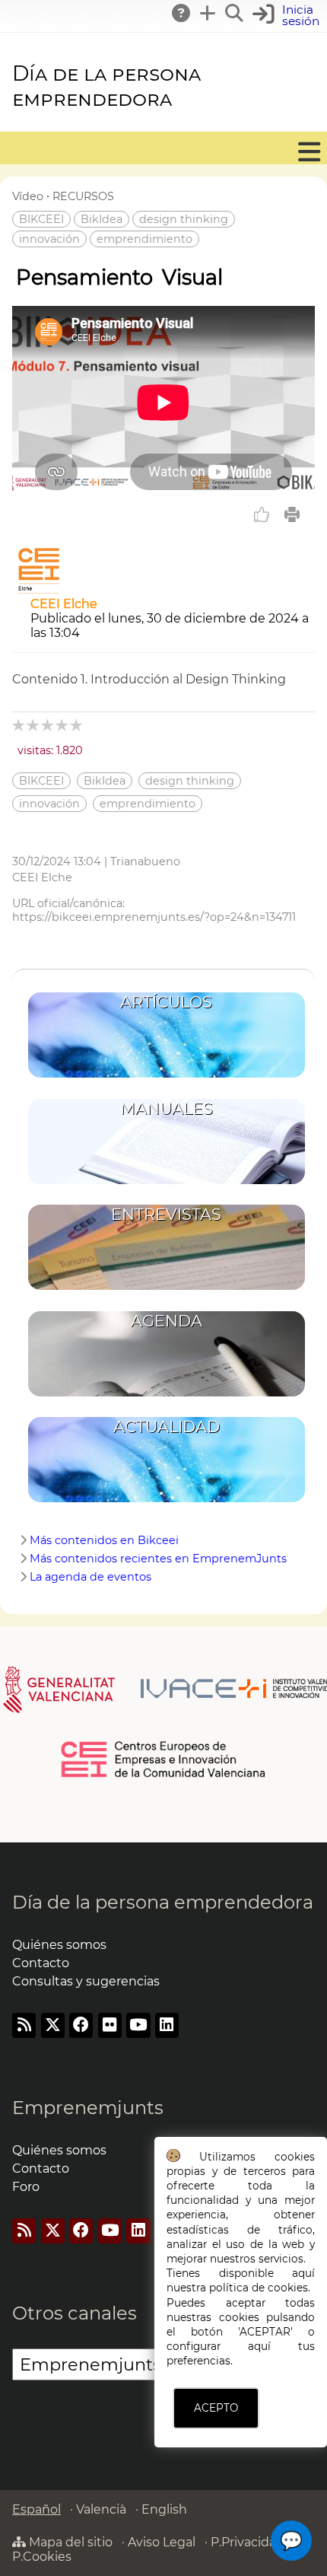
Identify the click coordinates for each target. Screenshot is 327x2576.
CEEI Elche (64, 604)
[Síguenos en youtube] (138, 2025)
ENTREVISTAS (166, 1214)
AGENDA (167, 1321)
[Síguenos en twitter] (53, 2025)
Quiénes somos (59, 1945)
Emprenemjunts (88, 2108)
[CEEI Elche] (39, 589)
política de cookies (259, 2288)
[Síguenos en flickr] (110, 2025)
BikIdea (102, 219)
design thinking (184, 219)
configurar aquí (219, 2346)
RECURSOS (83, 196)
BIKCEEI (41, 219)
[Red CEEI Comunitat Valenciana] (164, 1775)
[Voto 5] (77, 725)
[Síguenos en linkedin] (167, 2025)
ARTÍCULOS (166, 1002)
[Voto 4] (63, 725)
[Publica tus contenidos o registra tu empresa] (208, 13)
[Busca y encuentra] (235, 13)
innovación (49, 239)
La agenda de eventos (90, 1577)
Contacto (41, 1963)
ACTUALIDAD (167, 1427)
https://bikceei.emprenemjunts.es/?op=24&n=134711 (154, 917)
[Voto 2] (34, 725)
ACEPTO (216, 2408)
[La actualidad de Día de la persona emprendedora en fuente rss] (24, 2025)
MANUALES (167, 1108)
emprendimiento (144, 239)
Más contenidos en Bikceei (104, 1540)
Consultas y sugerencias (86, 1981)
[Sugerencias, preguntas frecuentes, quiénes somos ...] (182, 13)
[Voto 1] (19, 725)
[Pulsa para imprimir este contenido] (292, 514)
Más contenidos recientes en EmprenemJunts (158, 1559)
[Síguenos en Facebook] (81, 2025)
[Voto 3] (48, 725)
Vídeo (28, 196)
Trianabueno (145, 861)
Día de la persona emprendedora (106, 86)
